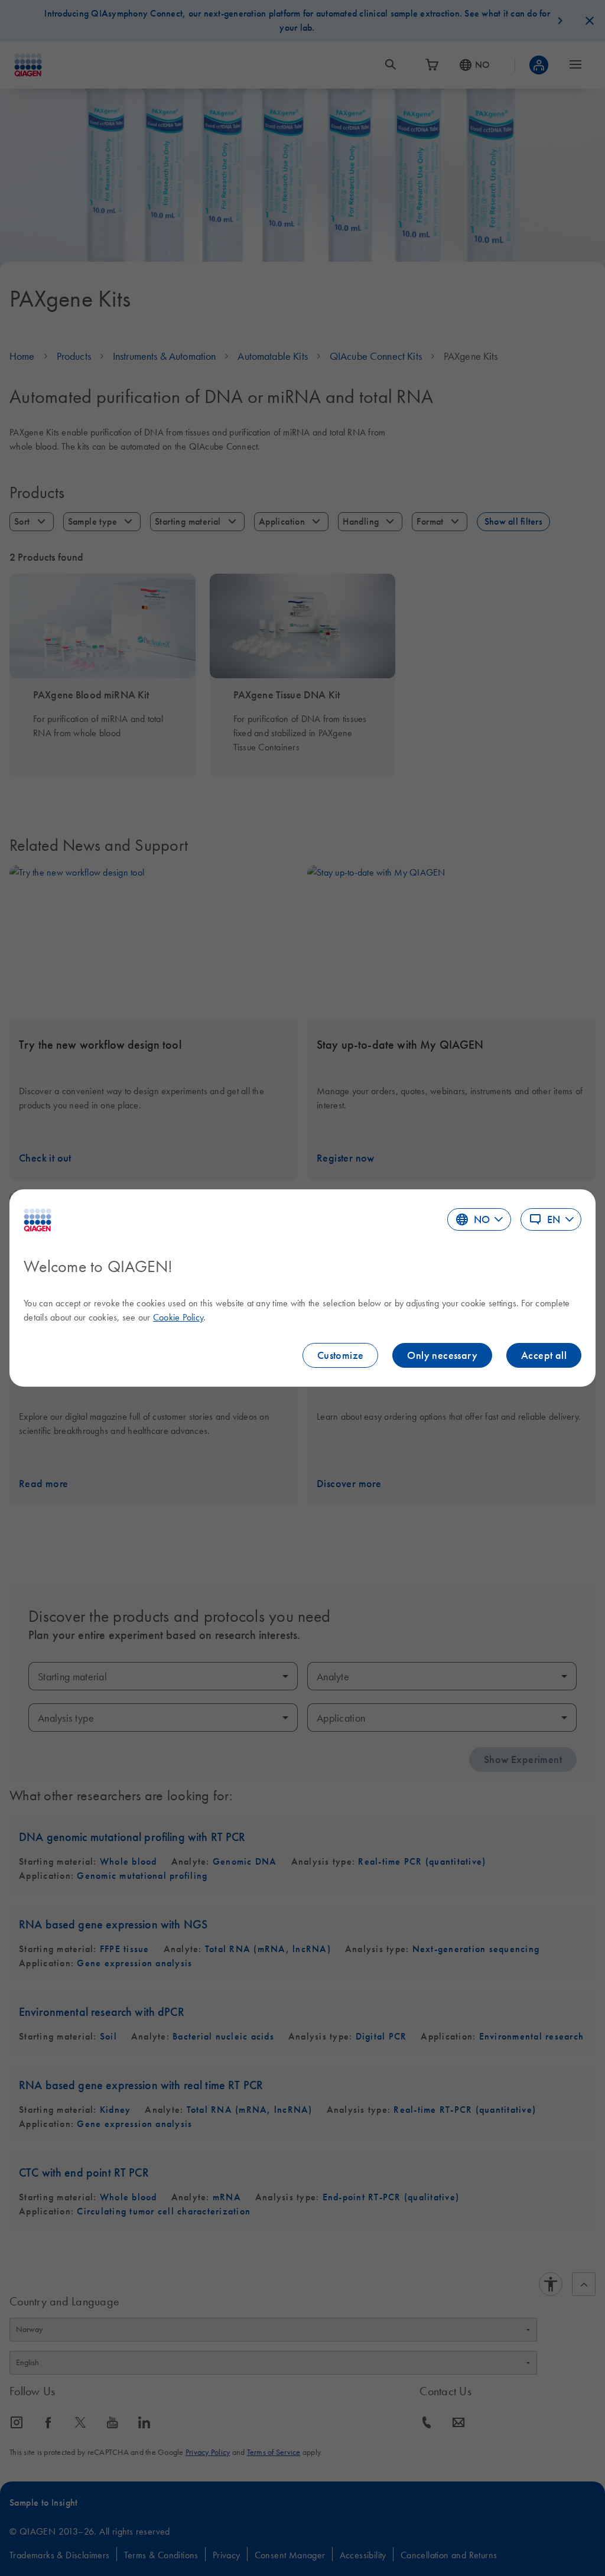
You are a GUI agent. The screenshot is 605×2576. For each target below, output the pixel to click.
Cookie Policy (178, 1317)
